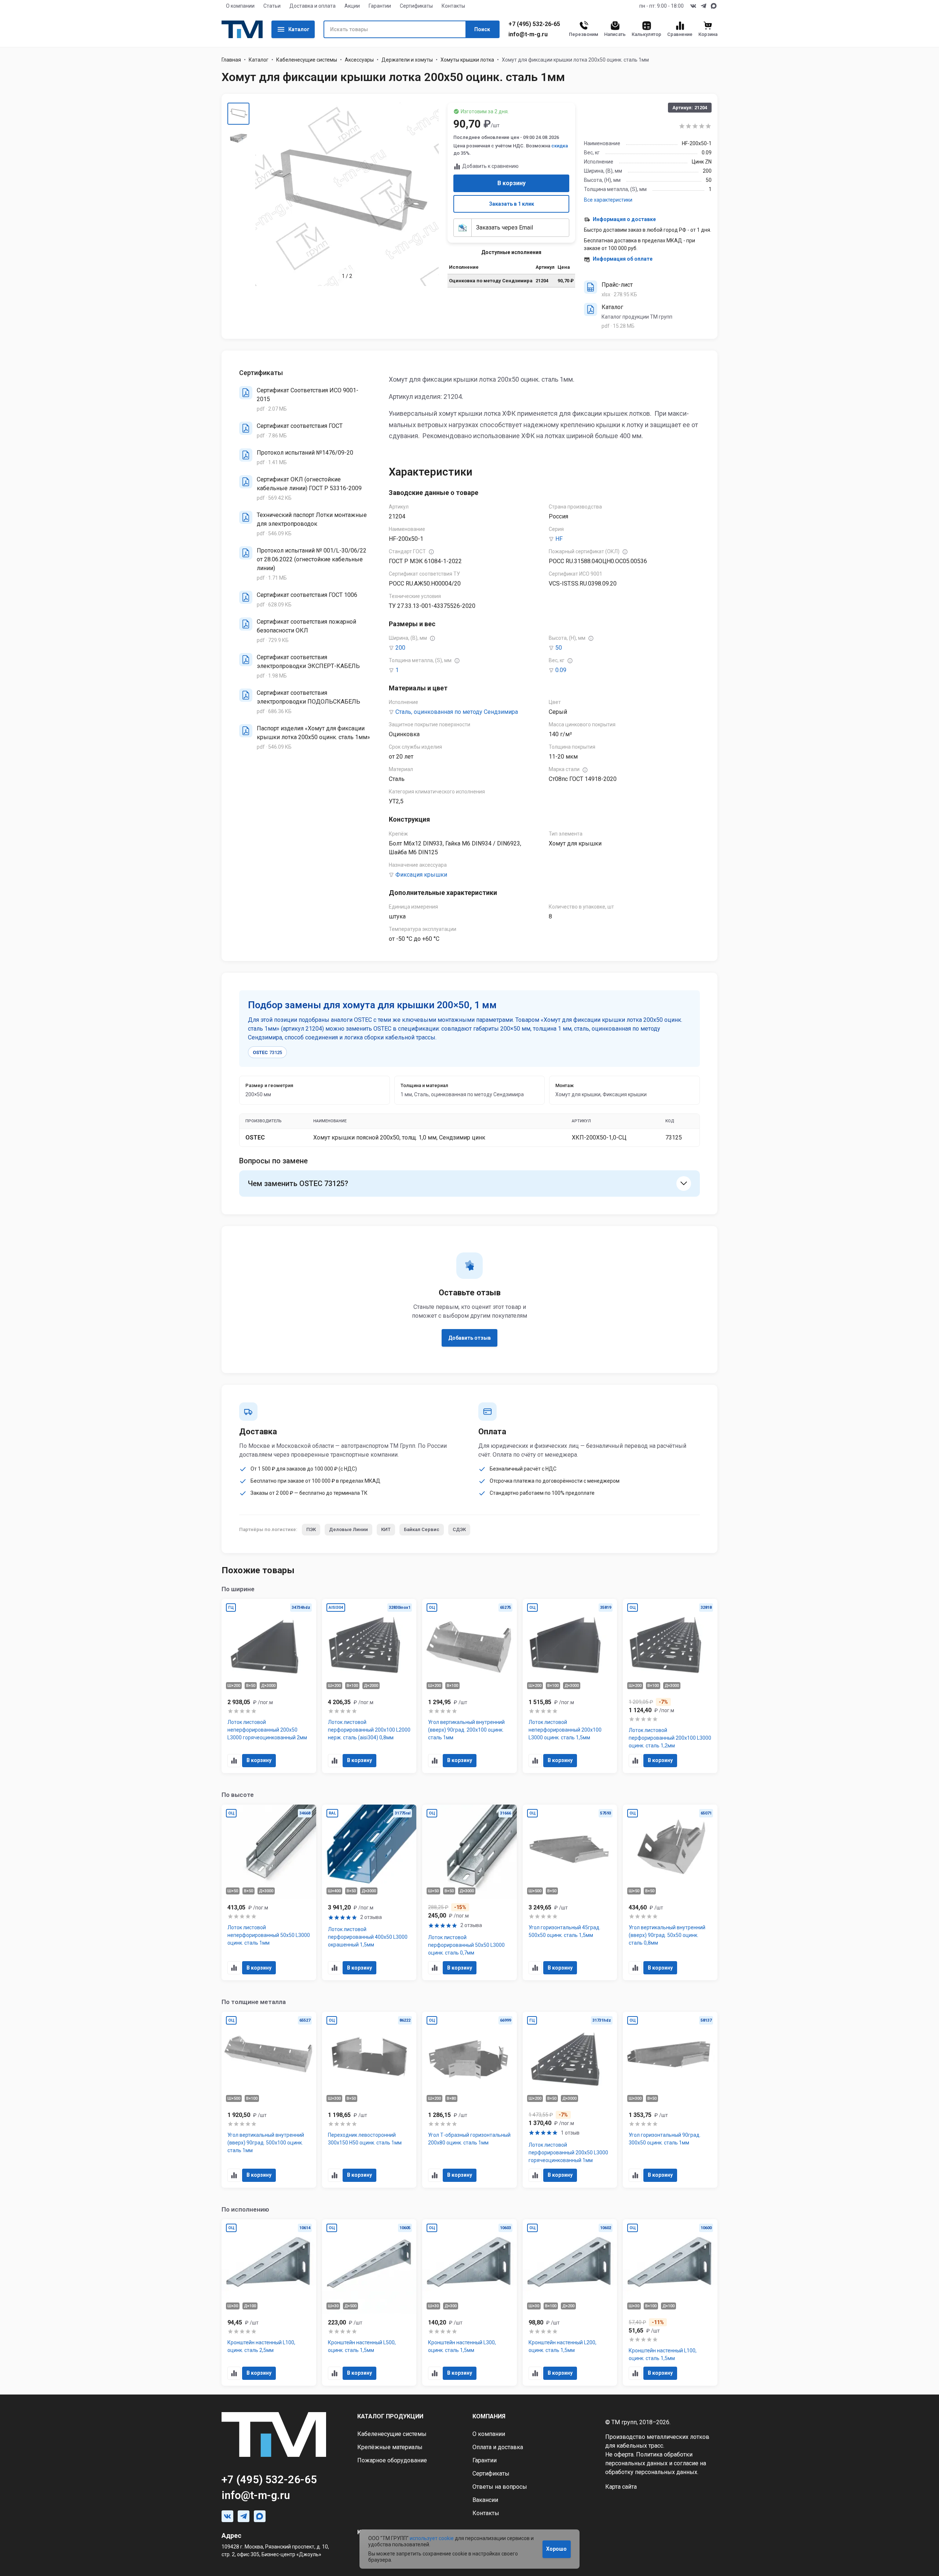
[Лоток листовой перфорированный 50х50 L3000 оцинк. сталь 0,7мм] (469, 1893)
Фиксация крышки (421, 875)
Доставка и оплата (313, 6)
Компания (489, 2416)
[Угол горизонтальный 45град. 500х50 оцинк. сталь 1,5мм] (570, 1893)
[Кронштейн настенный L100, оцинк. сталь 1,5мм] (670, 2302)
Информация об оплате (623, 259)
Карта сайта (621, 2487)
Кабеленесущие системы (307, 60)
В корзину (511, 183)
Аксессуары (359, 60)
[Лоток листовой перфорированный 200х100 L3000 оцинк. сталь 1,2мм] (670, 1686)
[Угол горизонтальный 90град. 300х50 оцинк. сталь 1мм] (670, 2100)
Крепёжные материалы (390, 2447)
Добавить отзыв (469, 1338)
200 (400, 648)
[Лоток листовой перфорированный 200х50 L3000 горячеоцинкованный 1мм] (570, 2100)
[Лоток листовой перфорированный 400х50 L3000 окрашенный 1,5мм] (369, 1893)
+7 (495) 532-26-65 (534, 24)
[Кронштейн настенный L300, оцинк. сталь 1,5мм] (469, 2302)
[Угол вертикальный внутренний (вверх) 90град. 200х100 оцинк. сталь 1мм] (469, 1686)
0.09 (561, 670)
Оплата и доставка (498, 2447)
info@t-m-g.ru (528, 34)
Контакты (453, 6)
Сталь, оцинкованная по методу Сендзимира (457, 712)
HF (559, 539)
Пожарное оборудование (392, 2460)
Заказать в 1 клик (511, 204)
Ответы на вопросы (500, 2487)
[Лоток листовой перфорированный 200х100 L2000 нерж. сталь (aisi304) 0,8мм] (369, 1686)
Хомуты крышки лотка (467, 60)
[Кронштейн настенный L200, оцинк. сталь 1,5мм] (570, 2302)
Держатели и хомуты (407, 60)
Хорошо (556, 2549)
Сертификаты (416, 6)
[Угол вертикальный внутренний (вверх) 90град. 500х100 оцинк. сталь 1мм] (269, 2100)
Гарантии (380, 6)
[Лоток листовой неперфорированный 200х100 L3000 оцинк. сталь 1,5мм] (570, 1686)
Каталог (299, 29)
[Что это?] (431, 552)
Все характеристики (608, 200)
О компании (240, 6)
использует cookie (432, 2538)
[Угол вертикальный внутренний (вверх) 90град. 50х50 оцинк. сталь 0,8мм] (670, 1893)
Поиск (482, 29)
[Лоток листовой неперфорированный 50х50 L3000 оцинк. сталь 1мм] (269, 1893)
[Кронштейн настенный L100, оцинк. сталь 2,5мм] (269, 2302)
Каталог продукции (390, 2416)
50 (559, 648)
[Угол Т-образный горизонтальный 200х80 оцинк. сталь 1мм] (469, 2100)
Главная (231, 60)
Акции (352, 6)
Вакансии (485, 2500)
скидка (560, 146)
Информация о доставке (624, 219)
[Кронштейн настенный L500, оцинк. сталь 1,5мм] (369, 2302)
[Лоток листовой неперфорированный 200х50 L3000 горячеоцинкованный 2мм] (269, 1686)
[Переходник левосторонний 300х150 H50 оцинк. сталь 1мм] (369, 2100)
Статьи (272, 6)
